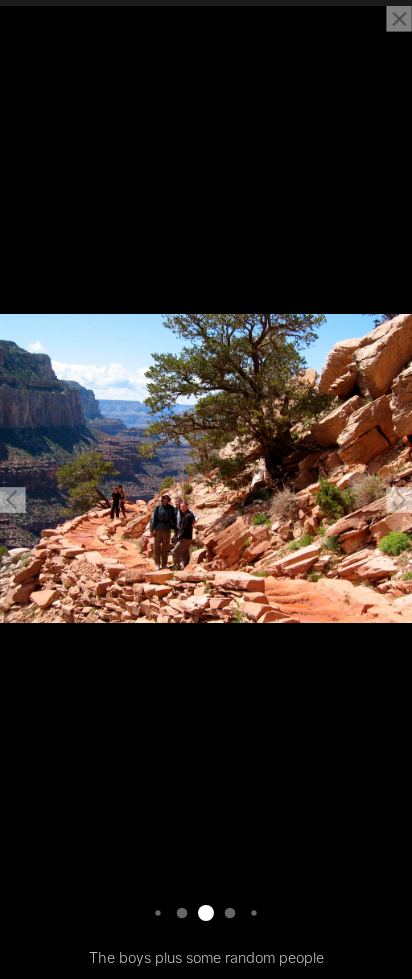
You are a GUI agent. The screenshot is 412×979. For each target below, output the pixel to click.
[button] (13, 500)
